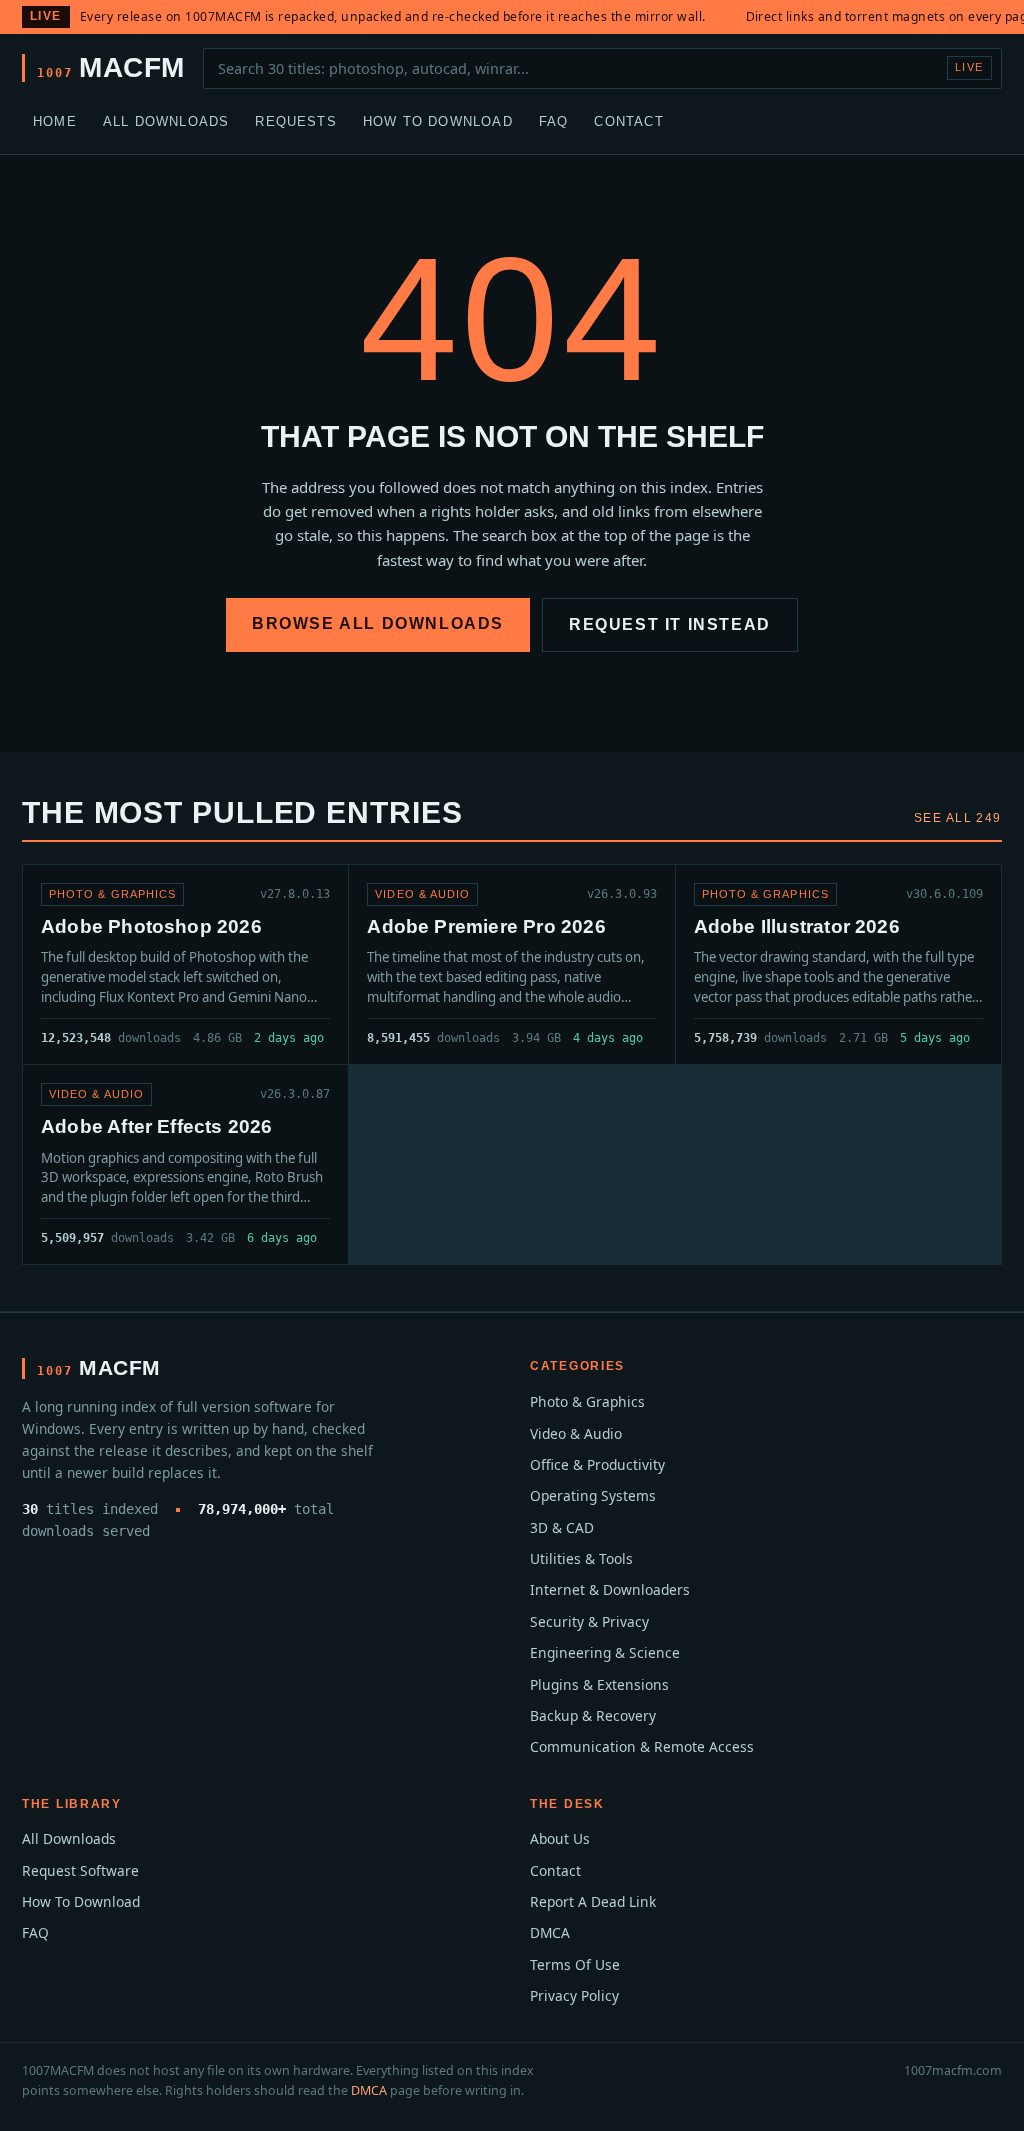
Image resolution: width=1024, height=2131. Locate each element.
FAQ (554, 121)
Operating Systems (593, 1495)
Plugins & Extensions (599, 1684)
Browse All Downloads (378, 623)
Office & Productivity (597, 1464)
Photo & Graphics (587, 1401)
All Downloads (166, 121)
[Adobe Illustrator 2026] (838, 964)
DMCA (550, 1932)
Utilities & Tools (581, 1558)
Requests (296, 121)
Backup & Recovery (593, 1715)
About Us (560, 1838)
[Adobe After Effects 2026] (185, 1164)
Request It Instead (670, 624)
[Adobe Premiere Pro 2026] (511, 964)
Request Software (80, 1870)
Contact (628, 121)
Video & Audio (576, 1433)
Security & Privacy (589, 1621)
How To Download (438, 121)
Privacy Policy (574, 1995)
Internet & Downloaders (610, 1589)
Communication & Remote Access (642, 1746)
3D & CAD (562, 1527)
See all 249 (958, 818)
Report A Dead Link (593, 1901)
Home (55, 121)
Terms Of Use (575, 1964)
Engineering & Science (605, 1652)
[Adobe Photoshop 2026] (185, 964)
